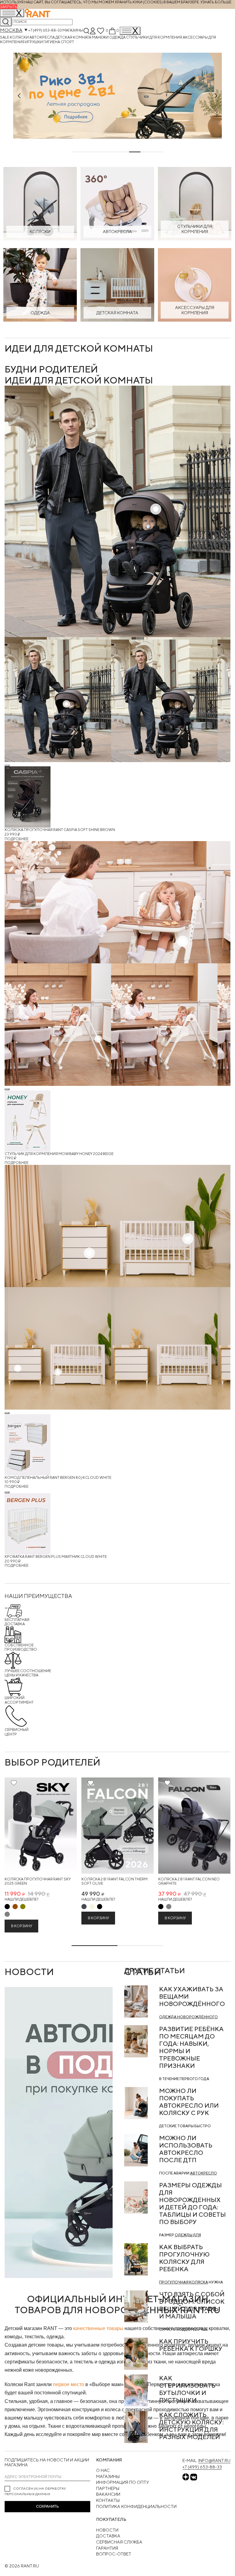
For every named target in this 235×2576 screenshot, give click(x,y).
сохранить (47, 2506)
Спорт (67, 42)
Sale (5, 37)
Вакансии (108, 2494)
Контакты (108, 2500)
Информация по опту (123, 2482)
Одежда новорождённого (188, 2017)
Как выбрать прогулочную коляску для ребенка (184, 2258)
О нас (103, 2470)
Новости (107, 2530)
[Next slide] (216, 96)
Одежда (118, 37)
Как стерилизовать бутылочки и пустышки (187, 2389)
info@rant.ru (214, 2461)
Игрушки (34, 42)
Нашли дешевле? (21, 1899)
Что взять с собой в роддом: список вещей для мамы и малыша (192, 2305)
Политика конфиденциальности (136, 2506)
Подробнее (17, 839)
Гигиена (52, 42)
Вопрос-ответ (114, 2554)
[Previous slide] (19, 96)
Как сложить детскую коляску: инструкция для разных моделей (191, 2426)
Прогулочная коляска (184, 2282)
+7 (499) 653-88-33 (45, 30)
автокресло (203, 2173)
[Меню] (130, 31)
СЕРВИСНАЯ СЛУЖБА (119, 2542)
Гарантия (107, 2548)
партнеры (108, 2488)
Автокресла (42, 37)
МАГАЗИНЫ (108, 2476)
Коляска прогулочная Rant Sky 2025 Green (38, 1881)
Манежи (101, 37)
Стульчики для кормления (154, 37)
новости (29, 1972)
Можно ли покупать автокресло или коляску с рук (189, 2102)
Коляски (20, 37)
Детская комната (74, 37)
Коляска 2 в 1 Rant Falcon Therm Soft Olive (114, 1881)
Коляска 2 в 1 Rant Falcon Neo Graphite (189, 1881)
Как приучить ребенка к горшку (191, 2345)
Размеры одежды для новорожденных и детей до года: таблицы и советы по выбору (192, 2203)
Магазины (73, 30)
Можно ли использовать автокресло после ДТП (186, 2149)
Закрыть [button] (9, 7)
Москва (11, 30)
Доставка (108, 2536)
